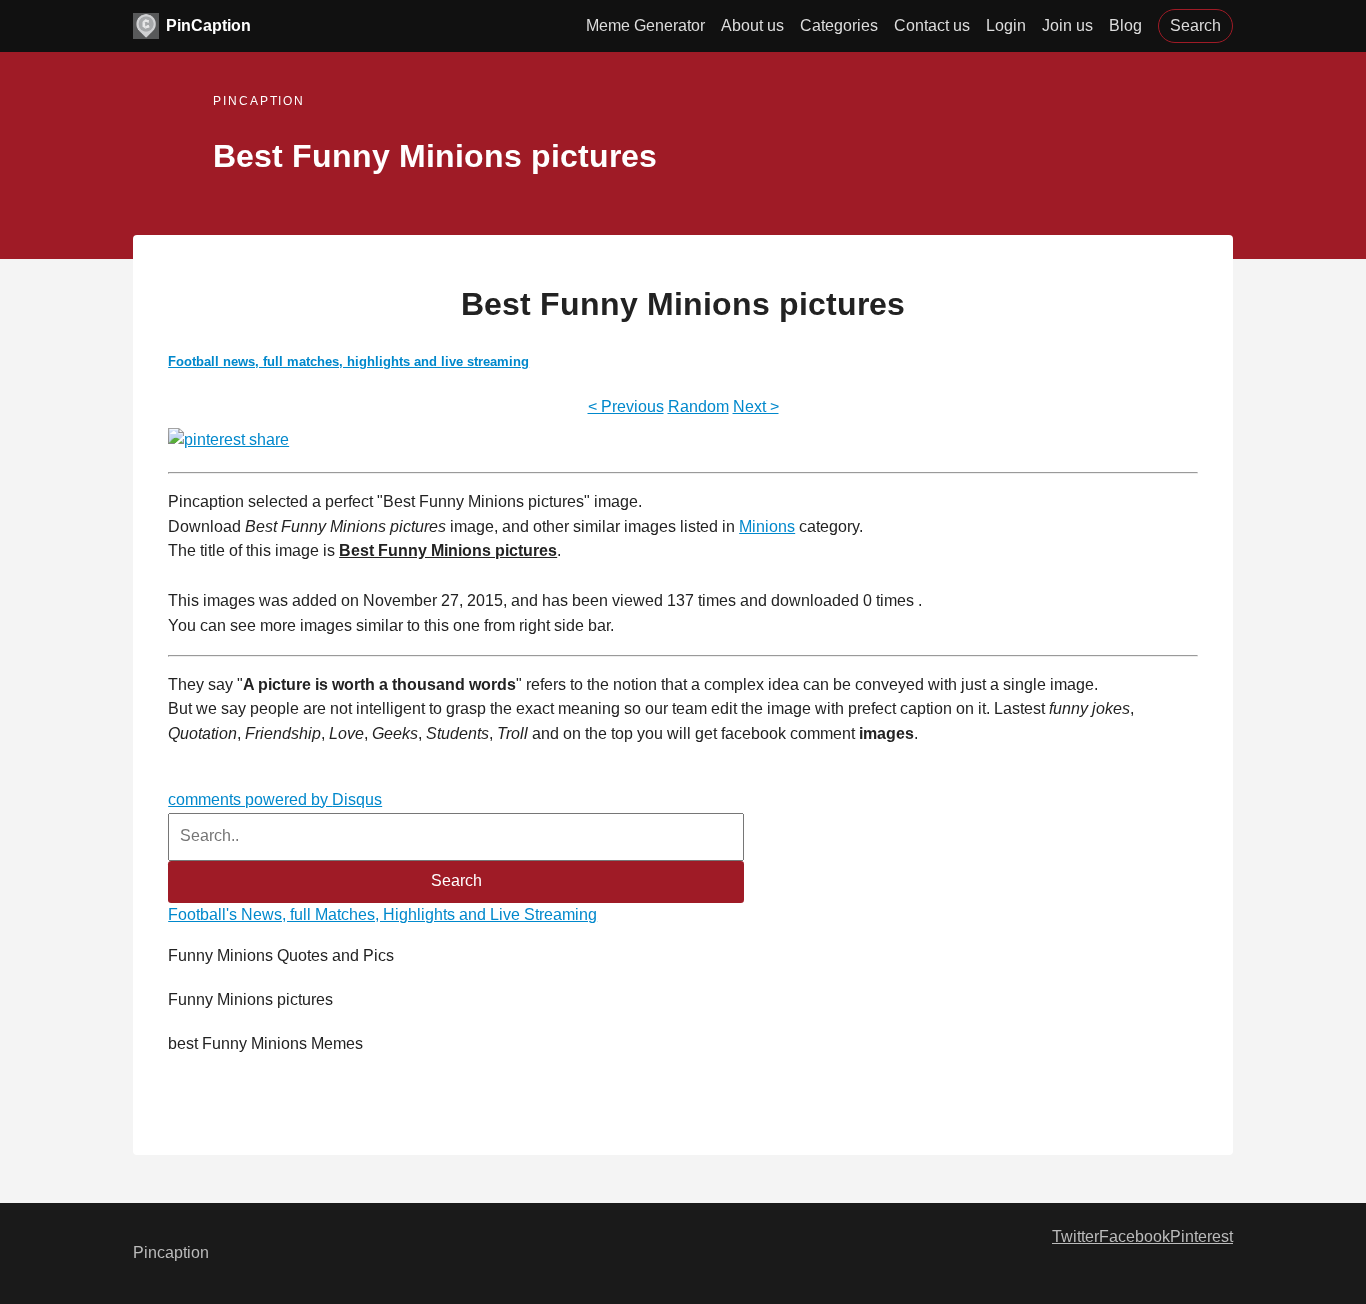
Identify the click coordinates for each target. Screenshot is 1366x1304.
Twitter (1075, 1236)
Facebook (1134, 1236)
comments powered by (275, 799)
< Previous (626, 406)
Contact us (932, 25)
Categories (839, 25)
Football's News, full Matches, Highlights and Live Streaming (382, 914)
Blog (1125, 25)
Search (1195, 25)
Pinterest (1201, 1236)
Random (698, 406)
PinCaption (208, 25)
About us (752, 25)
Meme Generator (645, 25)
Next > (756, 406)
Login (1006, 25)
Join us (1067, 25)
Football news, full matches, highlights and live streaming (348, 361)
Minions (767, 526)
